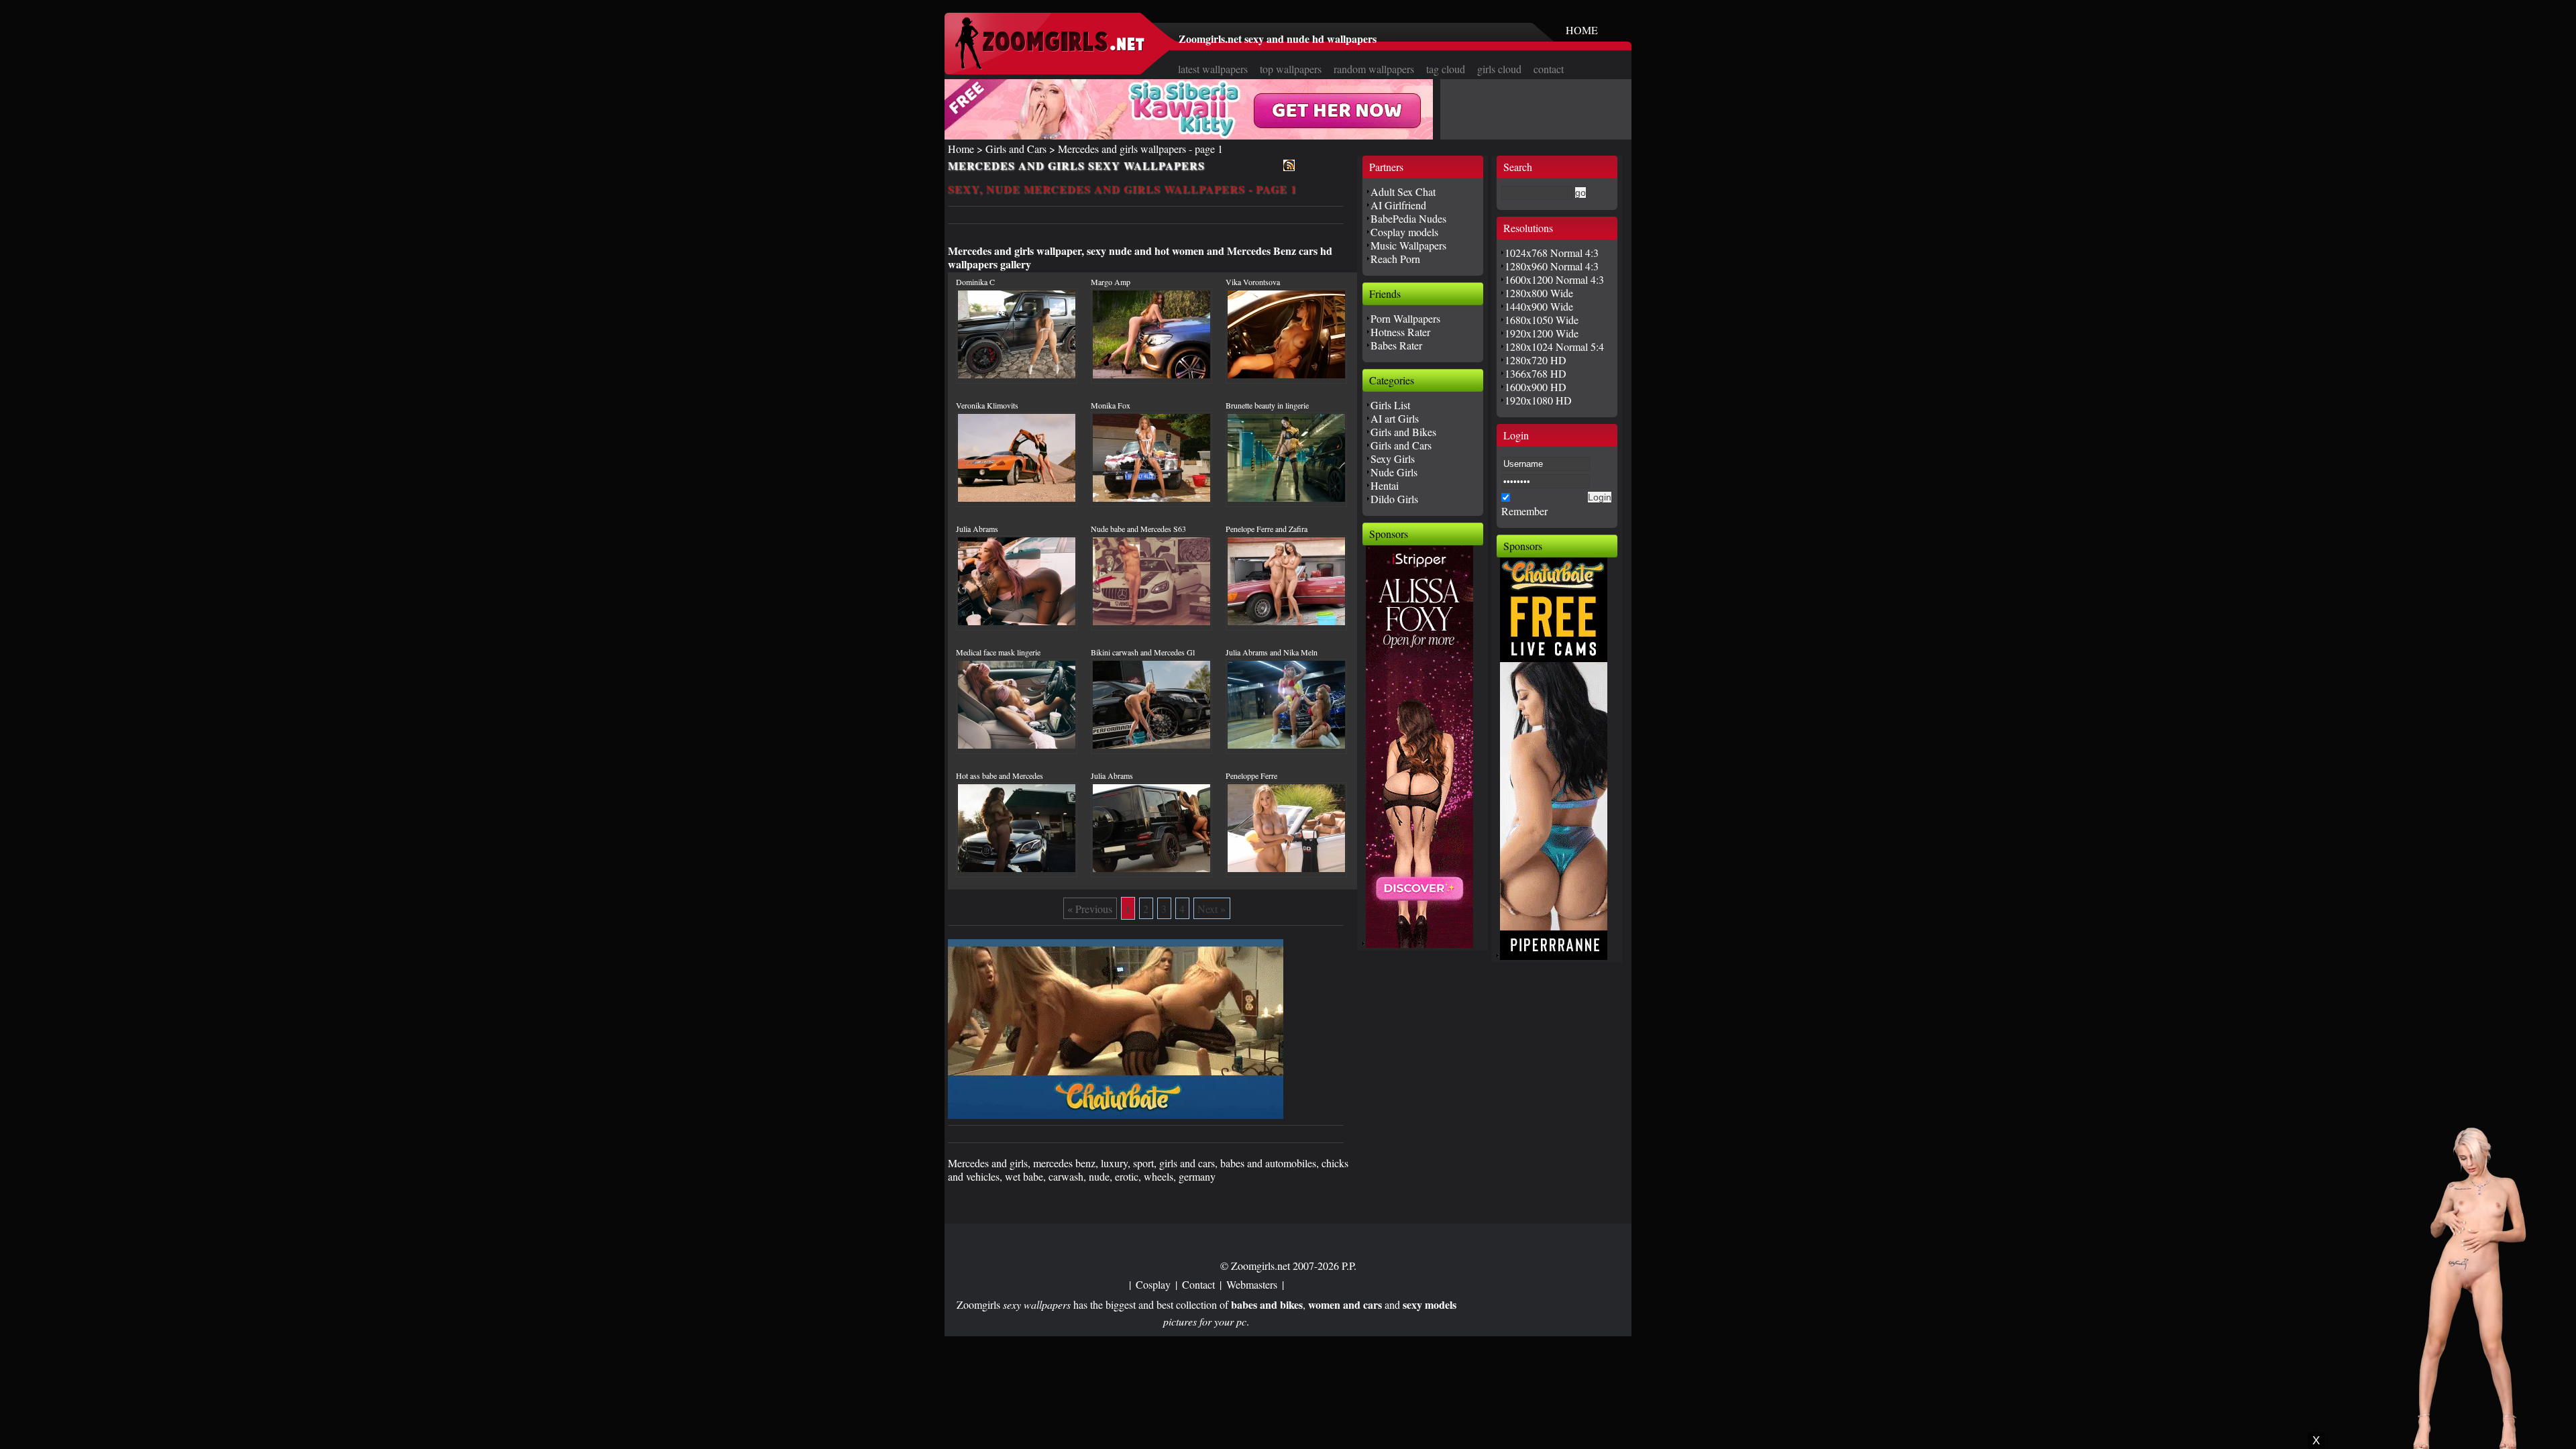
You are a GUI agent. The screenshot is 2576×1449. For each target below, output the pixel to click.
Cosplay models (1404, 232)
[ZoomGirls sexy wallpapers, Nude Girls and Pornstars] (1050, 65)
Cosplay (1153, 1284)
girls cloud (1499, 69)
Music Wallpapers (1408, 245)
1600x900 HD (1536, 387)
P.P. (1349, 1266)
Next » (1212, 909)
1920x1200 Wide (1542, 333)
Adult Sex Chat (1403, 192)
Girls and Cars (1016, 149)
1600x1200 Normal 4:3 (1554, 279)
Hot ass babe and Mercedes (1000, 775)
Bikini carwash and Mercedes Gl (1143, 652)
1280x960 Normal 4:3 (1552, 266)
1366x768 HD (1536, 373)
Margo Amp (1111, 282)
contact (1549, 69)
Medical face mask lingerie (998, 652)
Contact (1198, 1284)
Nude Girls (1394, 472)
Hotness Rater (1400, 332)
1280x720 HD (1536, 360)
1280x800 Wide (1539, 293)
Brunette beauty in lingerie (1267, 405)
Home (961, 149)
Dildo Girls (1394, 499)
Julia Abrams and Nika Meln (1272, 652)
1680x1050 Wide (1542, 320)
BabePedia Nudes (1408, 218)
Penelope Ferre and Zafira (1267, 529)
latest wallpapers (1213, 69)
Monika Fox (1111, 405)
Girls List (1390, 405)
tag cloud (1446, 69)
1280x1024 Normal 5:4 (1554, 346)
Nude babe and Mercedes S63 (1138, 529)
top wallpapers (1291, 69)
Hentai (1385, 485)
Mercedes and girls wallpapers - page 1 (1140, 149)
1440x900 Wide (1539, 306)
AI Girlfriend (1398, 205)
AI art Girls (1395, 418)
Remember (1524, 511)
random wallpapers (1374, 69)
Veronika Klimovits (987, 405)
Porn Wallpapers (1405, 318)
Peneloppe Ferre (1251, 775)
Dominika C (975, 282)
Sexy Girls (1393, 459)
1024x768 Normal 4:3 (1552, 253)
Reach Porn (1395, 259)
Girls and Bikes (1403, 432)
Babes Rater (1396, 345)
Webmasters (1252, 1284)
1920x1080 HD (1538, 400)
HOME (1582, 30)
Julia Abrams (977, 529)
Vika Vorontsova (1253, 282)
